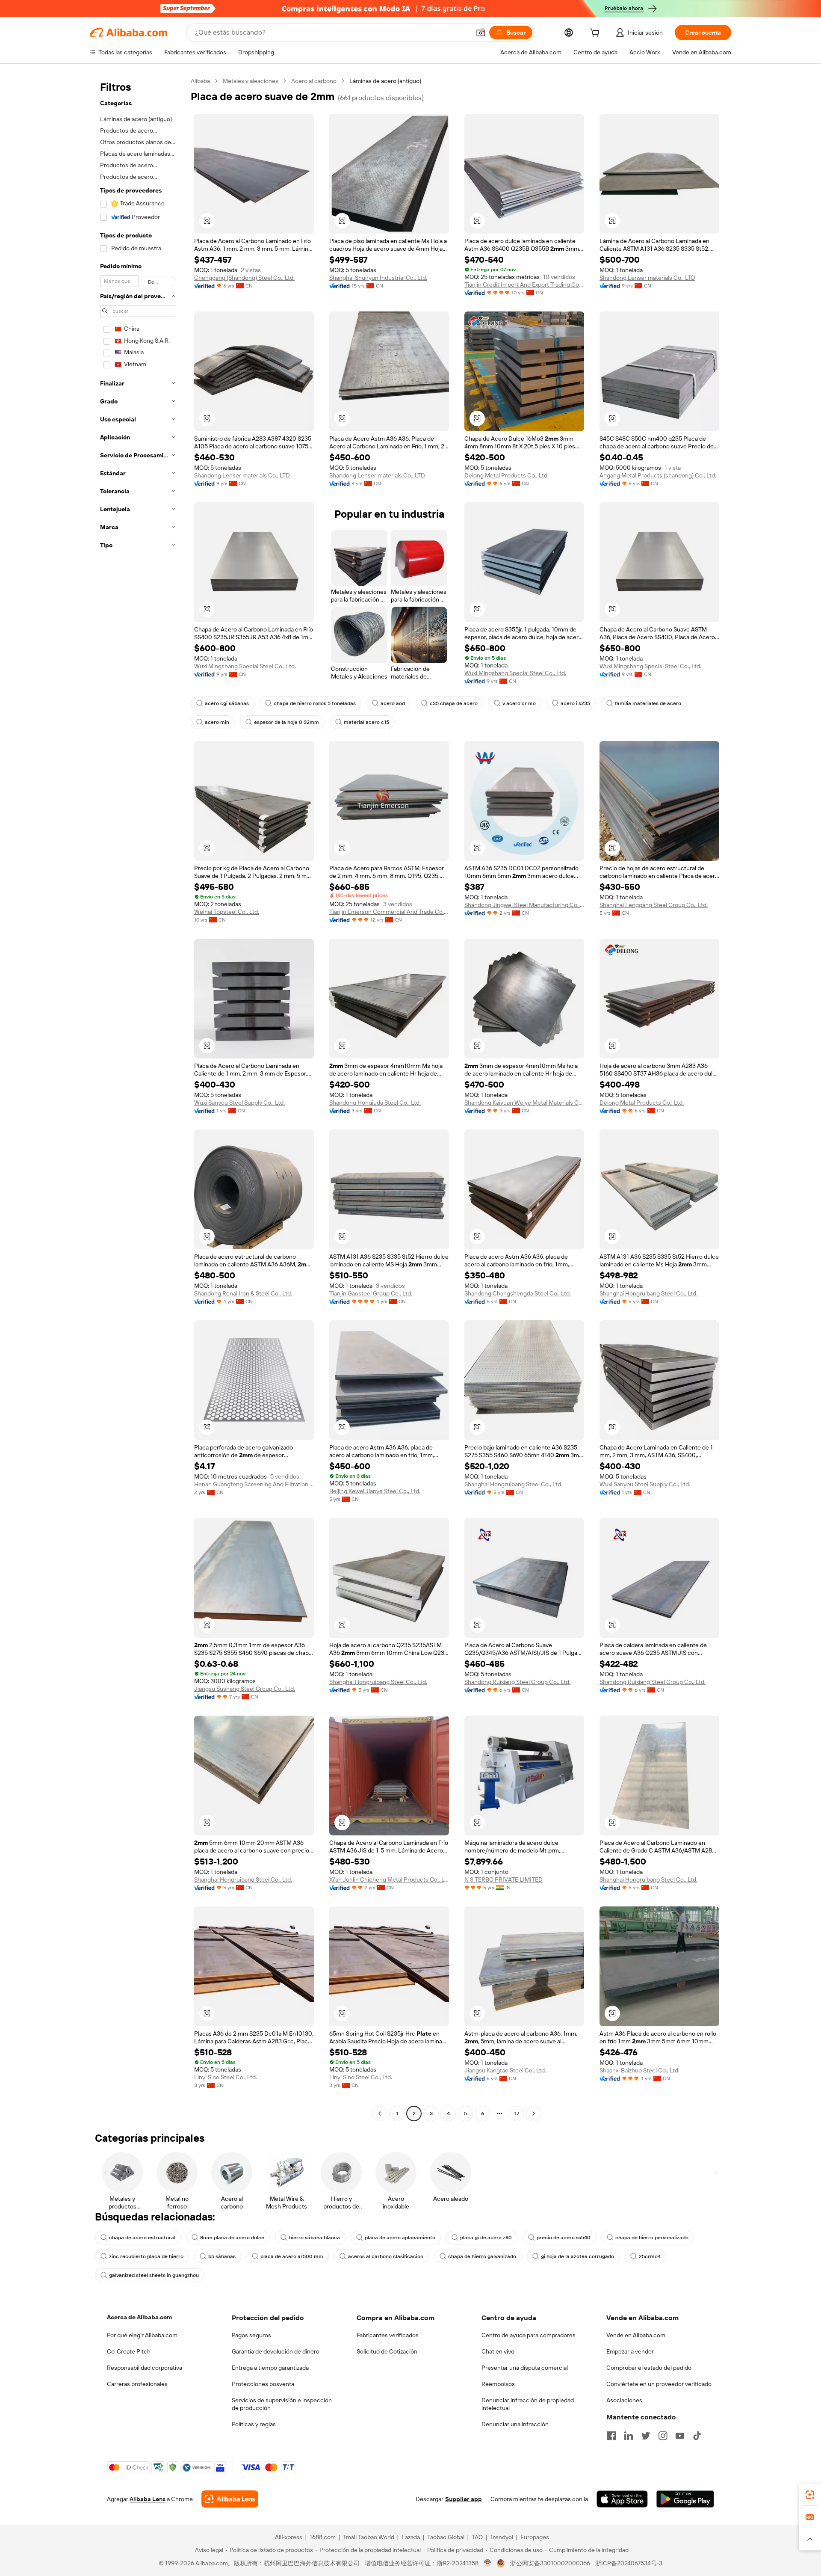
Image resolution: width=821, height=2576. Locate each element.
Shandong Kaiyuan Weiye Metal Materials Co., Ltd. (524, 1103)
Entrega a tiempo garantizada (270, 2368)
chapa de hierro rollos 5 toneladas (315, 703)
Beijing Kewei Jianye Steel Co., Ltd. (375, 1491)
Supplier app (464, 2499)
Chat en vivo (498, 2351)
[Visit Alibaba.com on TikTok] (697, 2436)
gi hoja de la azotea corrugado (577, 2256)
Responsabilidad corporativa (145, 2368)
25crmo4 (650, 2256)
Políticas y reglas (254, 2424)
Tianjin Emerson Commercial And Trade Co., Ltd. (389, 912)
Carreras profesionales (137, 2384)
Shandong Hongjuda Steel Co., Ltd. (375, 1103)
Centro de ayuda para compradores (529, 2335)
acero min (217, 722)
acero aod (393, 703)
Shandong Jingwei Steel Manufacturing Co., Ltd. (524, 905)
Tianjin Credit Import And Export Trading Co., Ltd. (524, 285)
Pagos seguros (251, 2335)
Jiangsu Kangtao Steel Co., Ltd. (505, 2070)
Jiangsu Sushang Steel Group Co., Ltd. (245, 1689)
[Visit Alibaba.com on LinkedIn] (629, 2436)
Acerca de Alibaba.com (139, 2317)
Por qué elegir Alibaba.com (142, 2335)
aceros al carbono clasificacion (386, 2256)
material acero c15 (366, 722)
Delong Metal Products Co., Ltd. (506, 475)
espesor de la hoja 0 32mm (286, 722)
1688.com (323, 2537)
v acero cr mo (519, 703)
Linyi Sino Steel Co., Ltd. (226, 2077)
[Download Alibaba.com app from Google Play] (685, 2499)
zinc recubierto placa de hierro (146, 2256)
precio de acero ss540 (564, 2238)
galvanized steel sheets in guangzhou (154, 2275)
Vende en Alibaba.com (636, 2335)
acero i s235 (575, 703)
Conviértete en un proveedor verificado (659, 2384)
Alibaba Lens (148, 2499)
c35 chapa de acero (454, 703)
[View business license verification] (488, 2563)
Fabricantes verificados (388, 2335)
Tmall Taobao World (369, 2537)
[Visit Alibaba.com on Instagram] (663, 2436)
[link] (810, 2495)
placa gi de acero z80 (486, 2238)
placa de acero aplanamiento (400, 2238)
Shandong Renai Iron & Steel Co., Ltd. (243, 1293)
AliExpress (289, 2537)
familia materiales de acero (648, 703)
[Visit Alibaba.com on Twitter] (646, 2436)
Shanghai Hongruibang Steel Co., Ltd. (648, 1293)
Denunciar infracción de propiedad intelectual (528, 2404)
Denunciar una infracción (515, 2424)
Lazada (411, 2537)
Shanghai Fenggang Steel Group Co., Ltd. (654, 905)
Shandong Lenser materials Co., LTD (647, 278)
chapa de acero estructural (142, 2238)
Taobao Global (446, 2537)
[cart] (597, 34)
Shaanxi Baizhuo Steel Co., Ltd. (639, 2070)
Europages (535, 2537)
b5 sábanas (222, 2256)
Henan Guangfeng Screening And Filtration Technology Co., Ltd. (254, 1484)
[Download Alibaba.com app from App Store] (622, 2499)
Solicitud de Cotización (387, 2351)
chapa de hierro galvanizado (482, 2256)
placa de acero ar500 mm (292, 2256)
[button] (481, 33)
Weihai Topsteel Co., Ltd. (227, 912)
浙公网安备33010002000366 (550, 2563)
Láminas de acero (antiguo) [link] (385, 81)
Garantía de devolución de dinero (276, 2351)
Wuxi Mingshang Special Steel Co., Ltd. (245, 666)
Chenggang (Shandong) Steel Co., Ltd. (244, 278)
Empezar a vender (630, 2351)
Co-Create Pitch (129, 2351)
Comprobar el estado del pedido (649, 2368)
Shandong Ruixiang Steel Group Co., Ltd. (517, 1682)
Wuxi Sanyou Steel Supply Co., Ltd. (239, 1103)
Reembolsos (498, 2384)
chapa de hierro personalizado (652, 2238)
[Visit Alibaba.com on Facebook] (611, 2436)
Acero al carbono (314, 81)
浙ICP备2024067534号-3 (629, 2563)
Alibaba (200, 81)
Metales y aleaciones (251, 81)
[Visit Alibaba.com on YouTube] (680, 2436)
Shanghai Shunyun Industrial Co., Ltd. (378, 278)
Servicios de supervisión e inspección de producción (282, 2404)
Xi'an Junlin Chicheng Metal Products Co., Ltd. (389, 1879)
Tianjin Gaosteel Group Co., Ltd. (371, 1293)
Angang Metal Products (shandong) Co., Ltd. (658, 475)
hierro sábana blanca (315, 2238)
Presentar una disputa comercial (525, 2368)
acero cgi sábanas (227, 703)
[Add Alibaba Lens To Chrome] (230, 2499)
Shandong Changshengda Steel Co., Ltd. (518, 1293)
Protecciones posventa (263, 2384)
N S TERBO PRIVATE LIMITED (504, 1879)
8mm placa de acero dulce (232, 2238)
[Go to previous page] (380, 2114)
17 (517, 2114)
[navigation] (138, 1098)
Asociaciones (624, 2400)
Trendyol (502, 2537)
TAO (477, 2537)
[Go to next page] (534, 2114)
